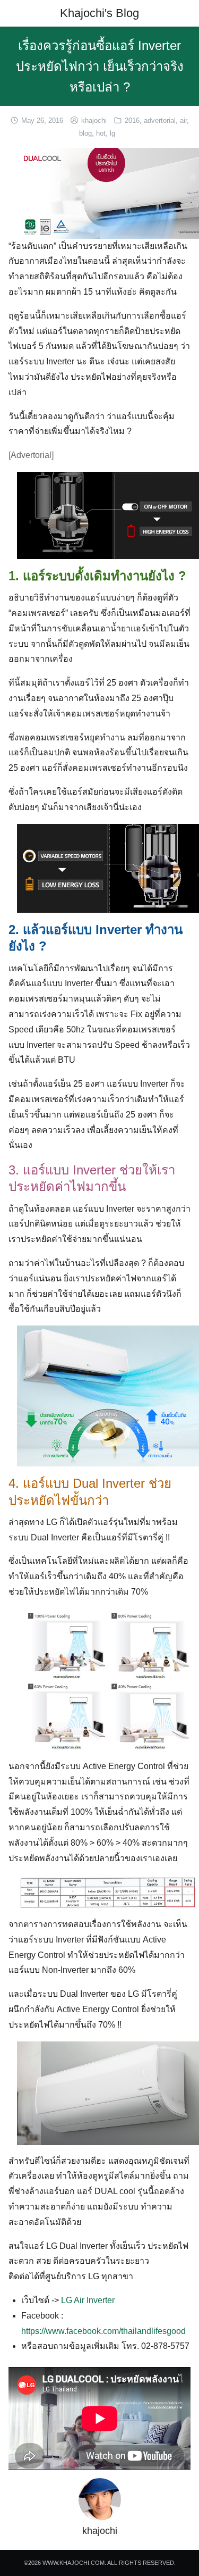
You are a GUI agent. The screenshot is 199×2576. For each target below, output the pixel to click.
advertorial (160, 120)
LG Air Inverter (88, 2300)
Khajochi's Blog (99, 13)
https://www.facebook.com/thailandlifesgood (103, 2331)
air (183, 120)
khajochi (94, 120)
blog (85, 133)
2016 (132, 120)
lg (113, 133)
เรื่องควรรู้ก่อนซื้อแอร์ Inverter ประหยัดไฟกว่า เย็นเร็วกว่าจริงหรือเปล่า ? (100, 66)
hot (101, 133)
